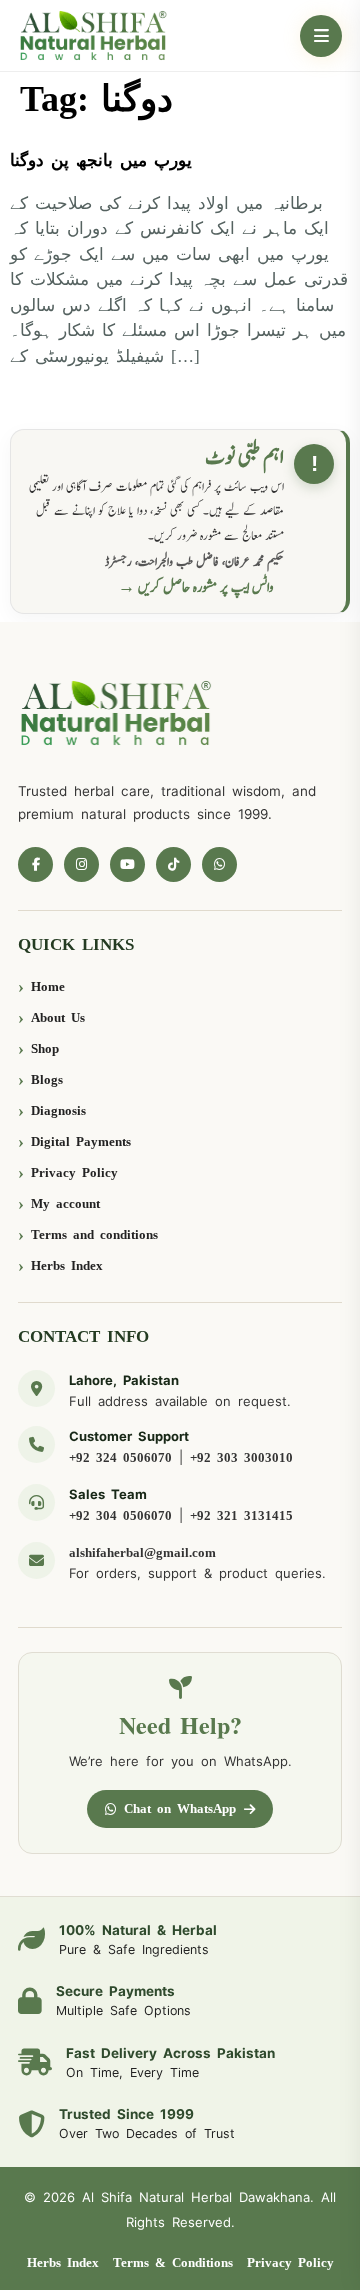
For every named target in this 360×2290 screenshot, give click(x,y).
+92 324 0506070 (120, 1457)
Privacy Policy (74, 1172)
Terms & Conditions (173, 2262)
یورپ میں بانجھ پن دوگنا (101, 160)
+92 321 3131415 (241, 1515)
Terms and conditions (94, 1234)
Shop (45, 1048)
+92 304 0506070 (120, 1515)
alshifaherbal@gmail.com (142, 1552)
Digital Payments (81, 1141)
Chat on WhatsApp (180, 1808)
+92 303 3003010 (241, 1457)
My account (65, 1203)
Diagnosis (58, 1110)
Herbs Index (67, 1265)
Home (48, 986)
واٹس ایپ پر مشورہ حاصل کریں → (196, 587)
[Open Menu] (321, 36)
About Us (58, 1017)
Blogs (47, 1079)
